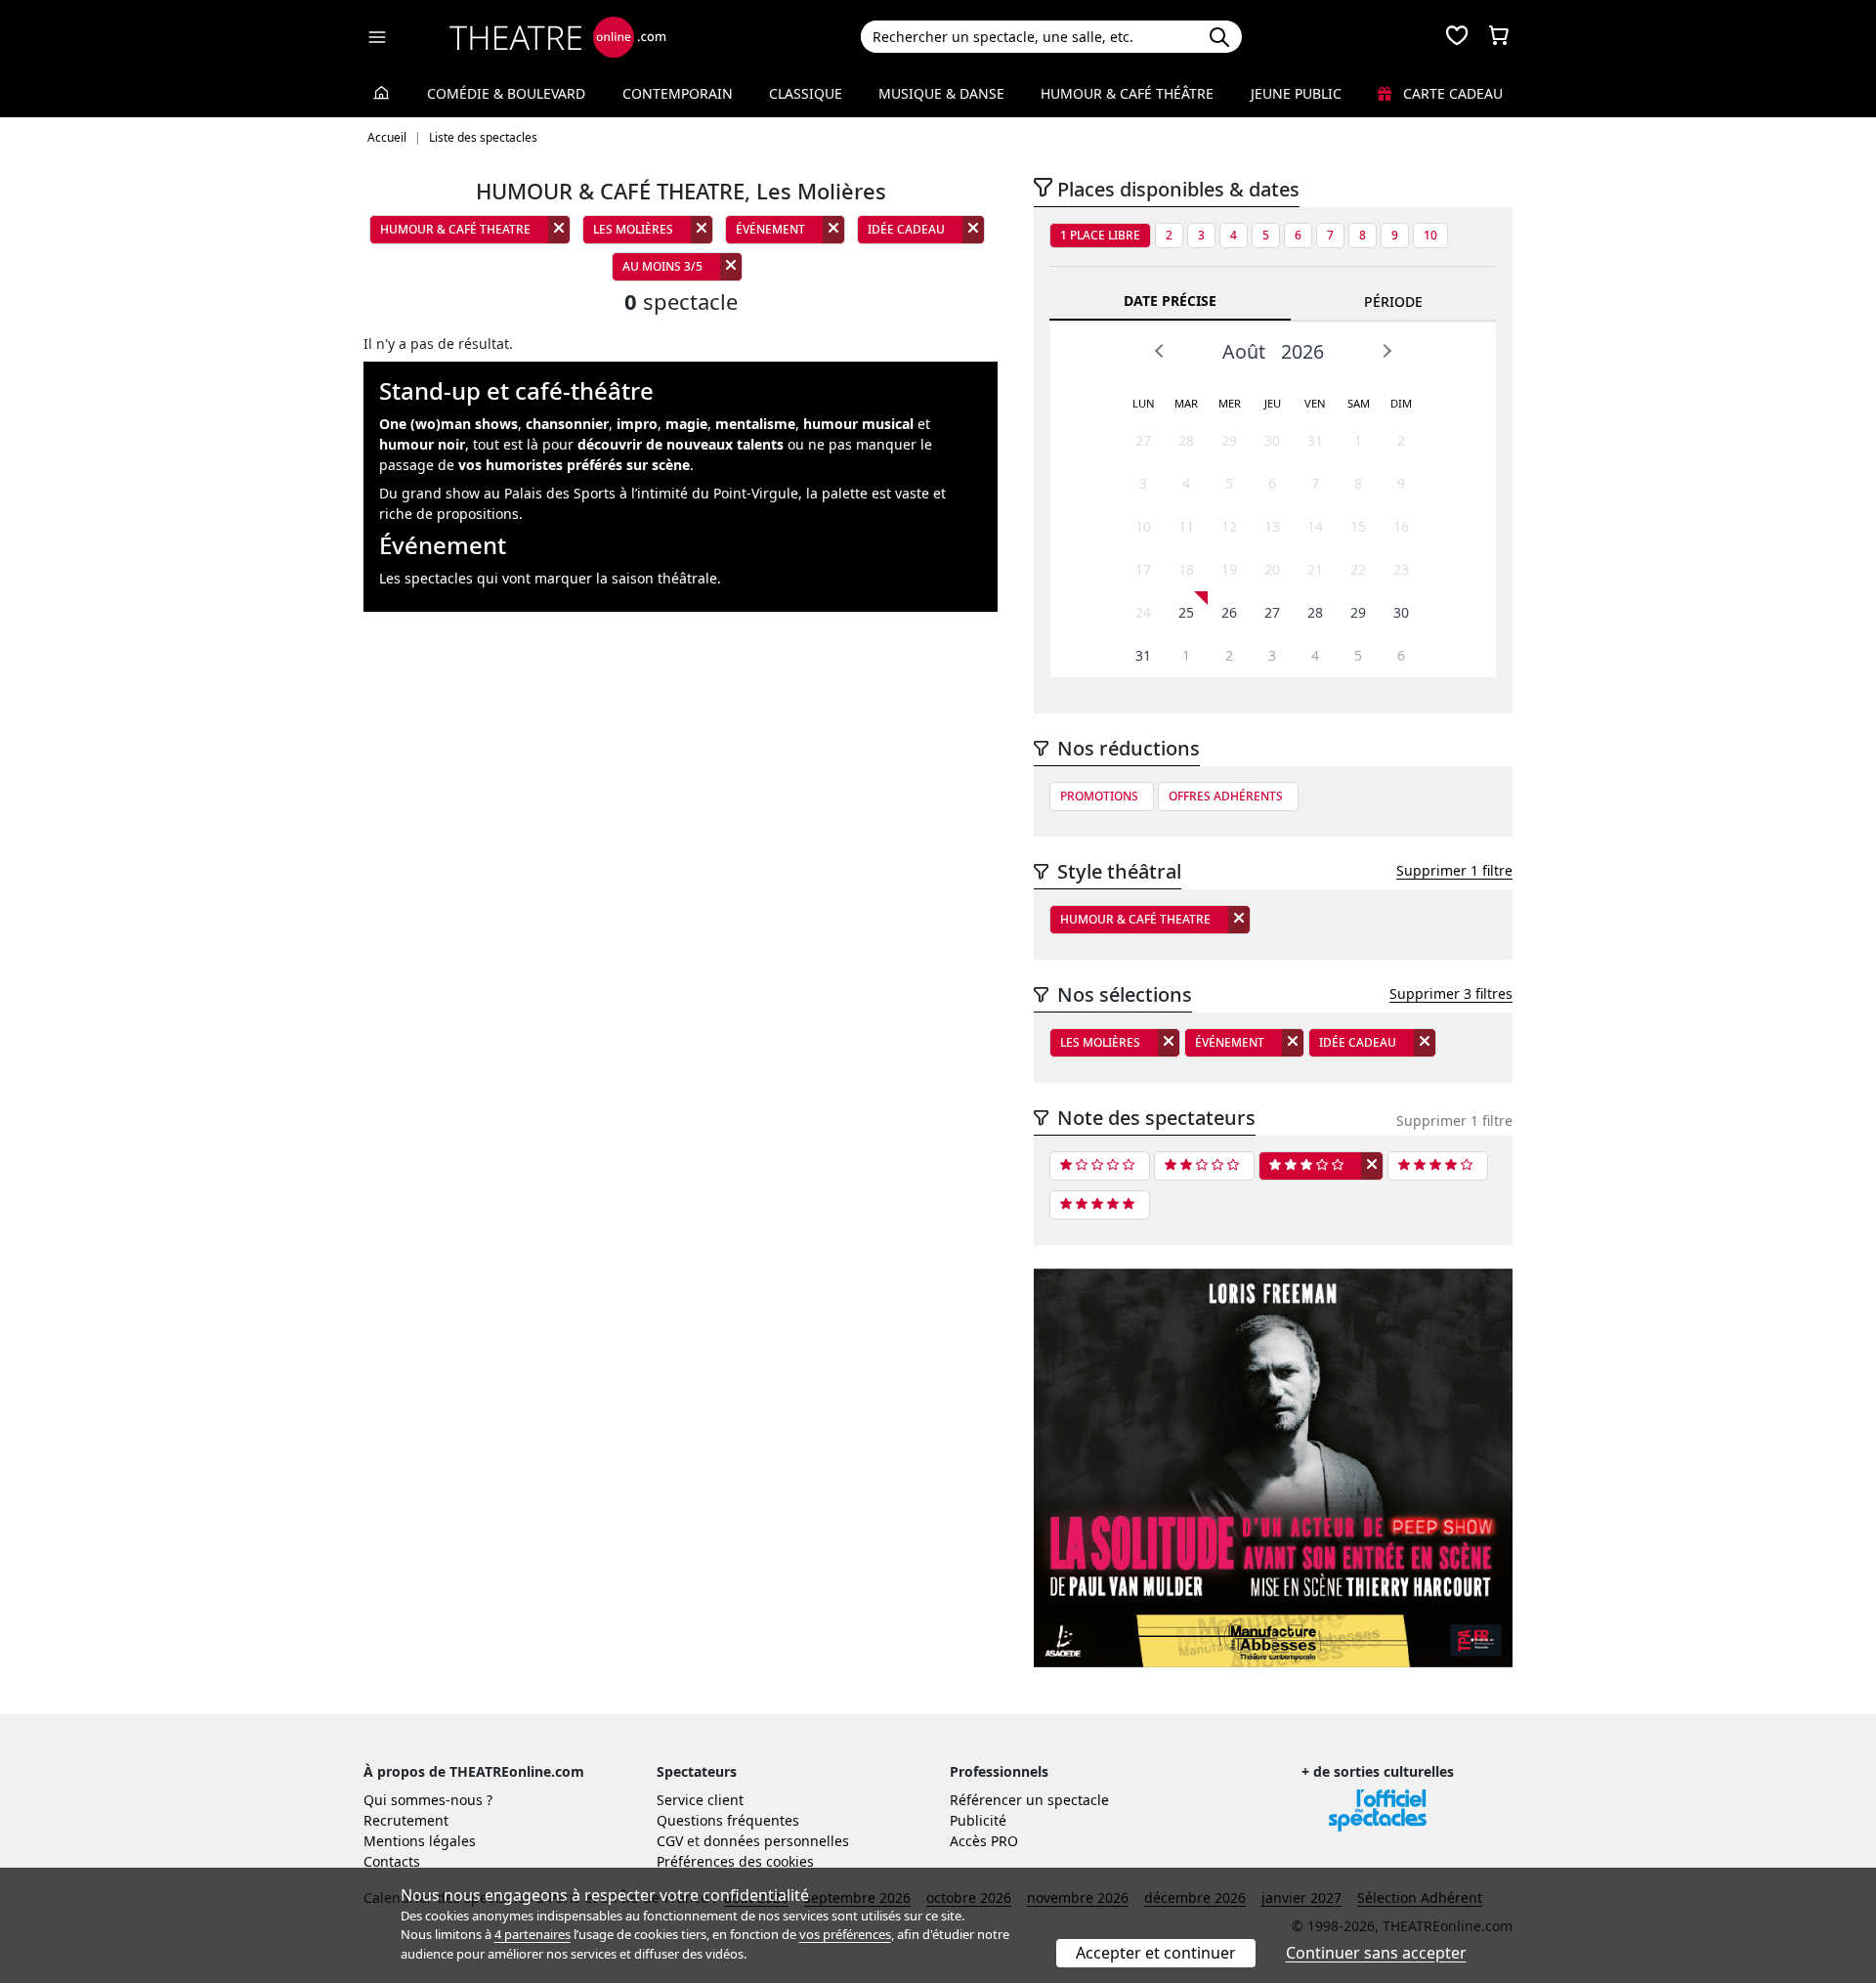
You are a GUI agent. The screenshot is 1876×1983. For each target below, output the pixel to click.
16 (1401, 526)
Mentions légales (420, 1841)
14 (1315, 526)
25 (1186, 612)
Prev (1160, 351)
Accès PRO (984, 1841)
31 (1315, 440)
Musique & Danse (941, 93)
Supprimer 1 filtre (1454, 870)
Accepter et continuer (1156, 1953)
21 (1315, 569)
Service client (700, 1800)
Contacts (392, 1861)
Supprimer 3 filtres (1451, 993)
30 (1272, 440)
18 (1186, 569)
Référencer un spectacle (1029, 1800)
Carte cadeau (1451, 93)
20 (1272, 569)
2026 (1302, 351)
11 (1186, 526)
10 (1430, 235)
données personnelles (776, 1841)
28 (1186, 440)
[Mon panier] (1499, 37)
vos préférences (845, 1934)
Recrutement (406, 1820)
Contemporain (678, 93)
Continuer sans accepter (1376, 1953)
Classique (806, 93)
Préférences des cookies (735, 1861)
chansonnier (567, 424)
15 (1358, 526)
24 (1143, 612)
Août (1244, 351)
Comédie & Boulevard (506, 93)
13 (1272, 526)
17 (1143, 569)
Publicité (978, 1820)
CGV (670, 1841)
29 (1229, 440)
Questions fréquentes (728, 1820)
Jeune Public (1296, 93)
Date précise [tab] (1170, 301)
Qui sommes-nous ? (428, 1800)
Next (1386, 351)
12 (1229, 526)
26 (1229, 612)
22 (1358, 569)
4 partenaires (533, 1934)
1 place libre (1100, 235)
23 (1401, 569)
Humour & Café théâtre (1127, 93)
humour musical (858, 424)
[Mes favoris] (1457, 37)
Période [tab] (1393, 302)
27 (1143, 440)
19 (1229, 569)
